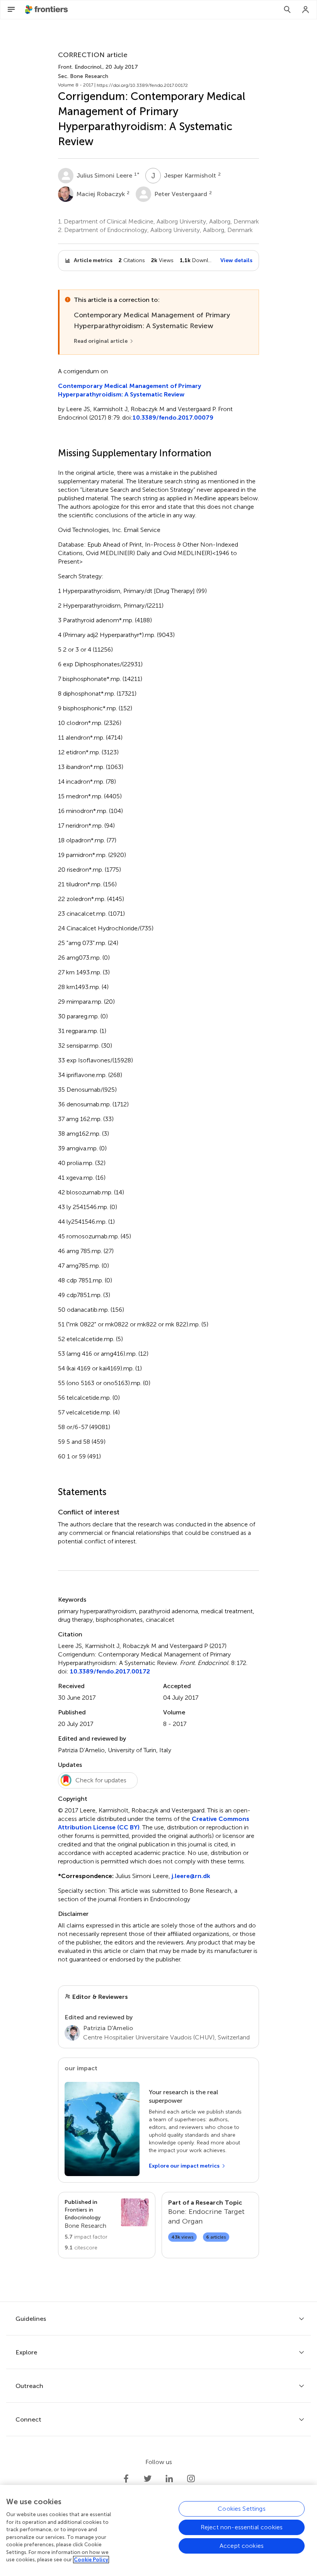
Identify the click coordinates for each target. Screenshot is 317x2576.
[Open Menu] (11, 10)
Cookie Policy (91, 2560)
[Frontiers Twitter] (148, 2479)
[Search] (287, 10)
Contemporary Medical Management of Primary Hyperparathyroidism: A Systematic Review (130, 390)
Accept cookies (242, 2546)
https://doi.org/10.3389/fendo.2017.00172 (142, 85)
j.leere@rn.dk (191, 1876)
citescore (81, 2248)
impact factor (86, 2237)
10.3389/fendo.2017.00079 (173, 417)
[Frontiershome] (47, 10)
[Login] (306, 10)
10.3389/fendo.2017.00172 (110, 1671)
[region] (158, 2530)
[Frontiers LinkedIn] (169, 2479)
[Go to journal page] (135, 2212)
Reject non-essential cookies (242, 2527)
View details (236, 260)
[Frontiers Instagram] (191, 2479)
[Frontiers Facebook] (126, 2479)
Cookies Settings (242, 2509)
